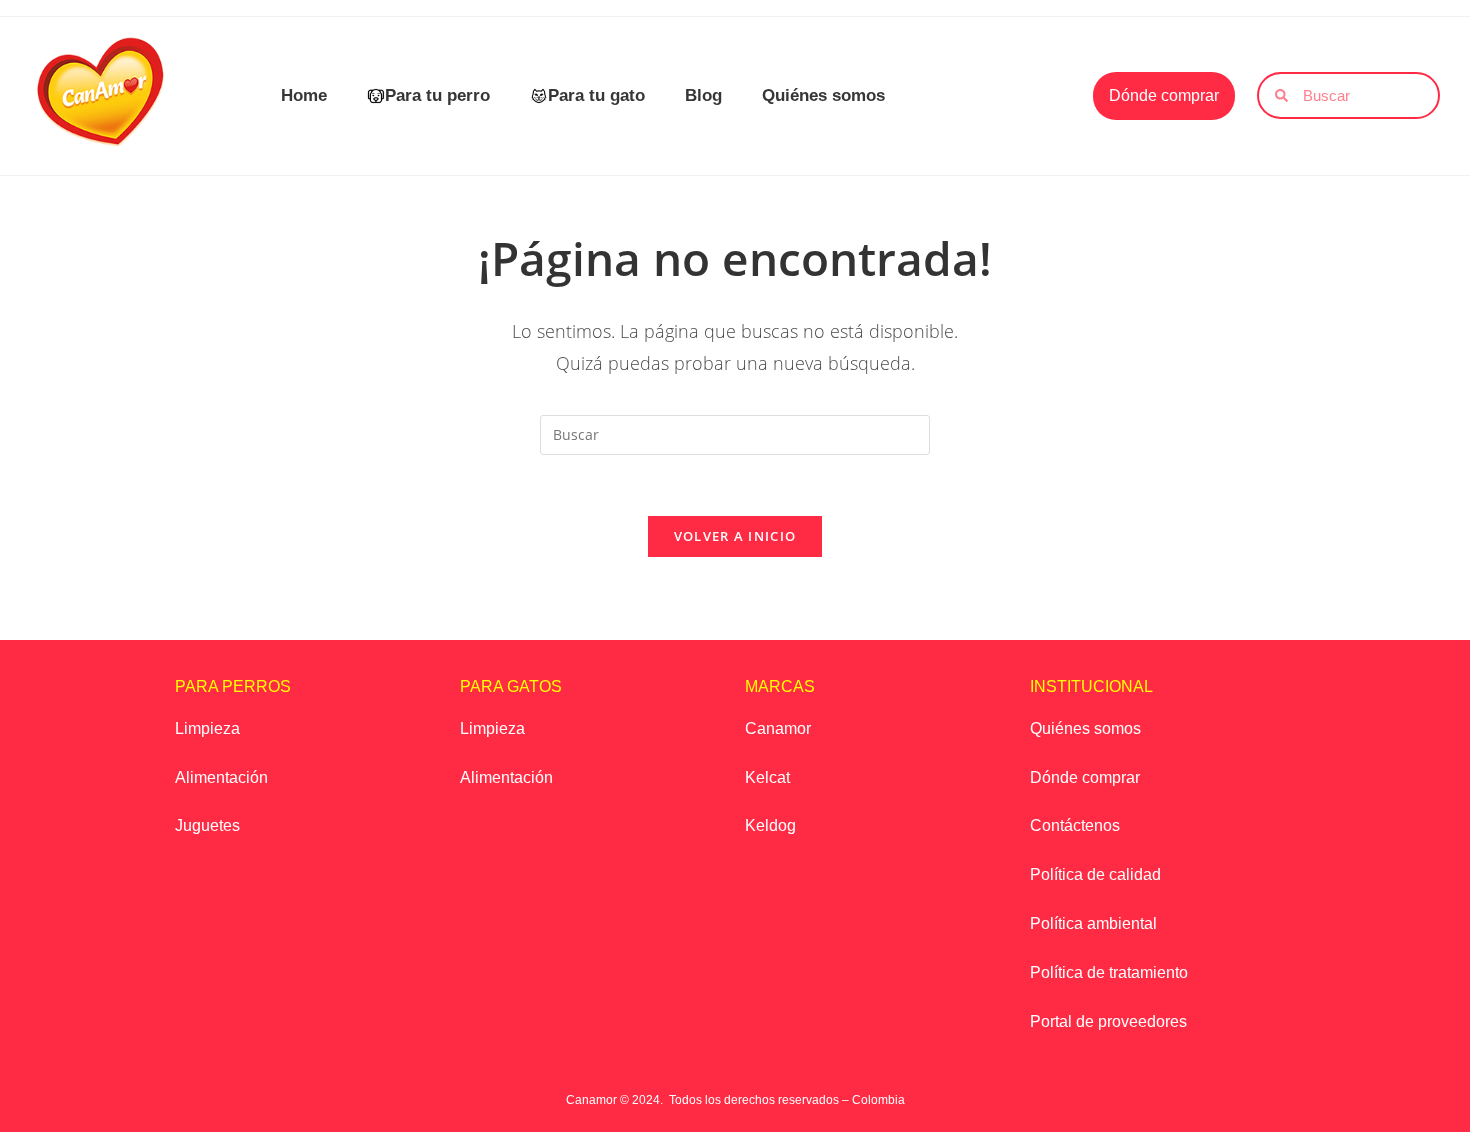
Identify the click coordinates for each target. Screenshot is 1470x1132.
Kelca (765, 777)
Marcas (780, 686)
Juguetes (207, 825)
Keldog (770, 825)
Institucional (1091, 686)
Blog (703, 95)
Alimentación (221, 777)
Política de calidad (1095, 874)
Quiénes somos (823, 95)
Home (304, 95)
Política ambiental (1093, 923)
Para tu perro (437, 95)
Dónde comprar (1085, 777)
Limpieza (207, 728)
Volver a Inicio (735, 536)
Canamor (778, 728)
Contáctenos (1075, 825)
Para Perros (233, 686)
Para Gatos (511, 686)
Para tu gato (596, 95)
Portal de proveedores (1108, 1021)
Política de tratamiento (1109, 972)
